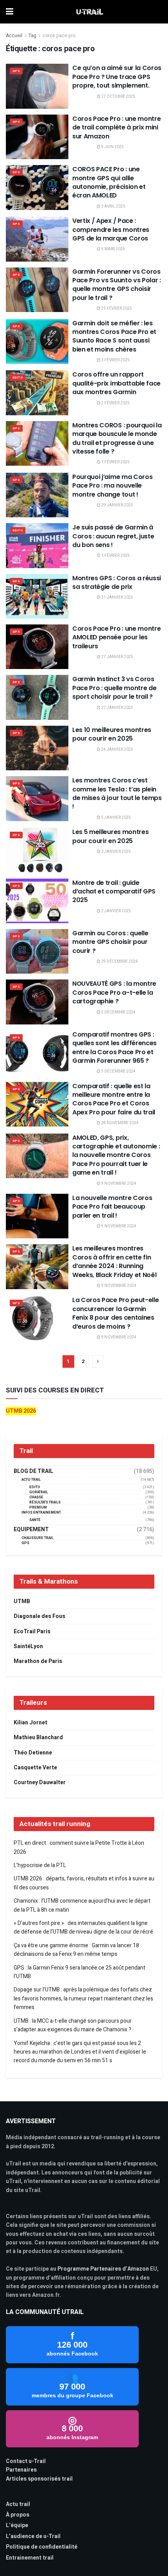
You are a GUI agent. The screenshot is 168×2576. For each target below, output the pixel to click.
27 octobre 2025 (118, 97)
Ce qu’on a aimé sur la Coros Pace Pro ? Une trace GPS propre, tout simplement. (117, 77)
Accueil (14, 36)
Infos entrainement (41, 1513)
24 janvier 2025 (117, 750)
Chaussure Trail (38, 1538)
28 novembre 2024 (120, 1123)
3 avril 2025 (113, 206)
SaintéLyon (28, 1646)
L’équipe (17, 2525)
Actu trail (18, 2504)
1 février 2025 (115, 462)
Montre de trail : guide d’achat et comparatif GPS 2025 (114, 892)
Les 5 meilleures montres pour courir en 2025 (110, 836)
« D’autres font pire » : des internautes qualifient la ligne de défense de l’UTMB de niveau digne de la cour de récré (83, 1928)
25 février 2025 (116, 309)
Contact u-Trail (26, 2461)
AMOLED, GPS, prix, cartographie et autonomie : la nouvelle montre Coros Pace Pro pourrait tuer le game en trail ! (116, 1155)
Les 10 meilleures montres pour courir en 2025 (112, 734)
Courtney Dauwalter (40, 1782)
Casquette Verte (35, 1768)
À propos (18, 2515)
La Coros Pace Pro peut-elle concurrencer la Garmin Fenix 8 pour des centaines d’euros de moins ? (115, 1313)
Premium (38, 1508)
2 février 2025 (115, 403)
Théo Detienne (33, 1753)
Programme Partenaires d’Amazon (103, 2269)
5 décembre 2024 (118, 1012)
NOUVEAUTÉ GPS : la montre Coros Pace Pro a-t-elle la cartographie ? (114, 992)
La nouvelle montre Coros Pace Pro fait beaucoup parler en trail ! (112, 1207)
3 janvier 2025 (116, 852)
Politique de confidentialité (42, 2547)
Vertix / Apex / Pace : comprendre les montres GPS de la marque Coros (111, 230)
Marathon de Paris (38, 1661)
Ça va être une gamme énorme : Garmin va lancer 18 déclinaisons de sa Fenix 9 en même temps (76, 1950)
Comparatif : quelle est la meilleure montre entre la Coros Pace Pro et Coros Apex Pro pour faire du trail (114, 1099)
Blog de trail (33, 1471)
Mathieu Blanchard (38, 1737)
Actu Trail (31, 1480)
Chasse (36, 1497)
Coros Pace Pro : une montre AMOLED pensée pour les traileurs (116, 637)
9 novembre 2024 (118, 1184)
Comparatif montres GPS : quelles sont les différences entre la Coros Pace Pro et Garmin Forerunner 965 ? (114, 1048)
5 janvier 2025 (116, 818)
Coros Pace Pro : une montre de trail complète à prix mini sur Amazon (116, 127)
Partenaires (21, 2470)
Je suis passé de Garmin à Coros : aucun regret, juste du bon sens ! (113, 536)
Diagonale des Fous (39, 1616)
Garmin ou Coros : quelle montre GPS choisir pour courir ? (110, 942)
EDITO (18, 378)
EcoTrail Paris (32, 1632)
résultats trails (45, 1502)
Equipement (31, 1530)
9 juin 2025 (112, 147)
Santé (35, 1520)
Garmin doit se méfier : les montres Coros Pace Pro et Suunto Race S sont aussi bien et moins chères (114, 336)
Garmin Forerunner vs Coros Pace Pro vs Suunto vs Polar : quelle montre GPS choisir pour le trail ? (117, 285)
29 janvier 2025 (117, 505)
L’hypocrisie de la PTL (40, 1865)
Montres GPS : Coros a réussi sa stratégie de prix (117, 582)
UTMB (22, 1601)
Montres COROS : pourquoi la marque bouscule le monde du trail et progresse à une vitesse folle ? (117, 438)
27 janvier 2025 (117, 657)
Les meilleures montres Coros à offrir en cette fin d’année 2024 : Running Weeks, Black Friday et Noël (114, 1261)
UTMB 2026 (21, 1411)
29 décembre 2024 (119, 962)
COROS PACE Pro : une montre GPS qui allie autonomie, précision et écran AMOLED (109, 182)
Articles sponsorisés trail (39, 2479)
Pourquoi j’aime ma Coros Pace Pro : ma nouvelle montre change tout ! (112, 486)
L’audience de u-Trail (33, 2536)
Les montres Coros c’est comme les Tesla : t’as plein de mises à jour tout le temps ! (117, 793)
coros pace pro (59, 36)
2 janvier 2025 (116, 911)
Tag (32, 36)
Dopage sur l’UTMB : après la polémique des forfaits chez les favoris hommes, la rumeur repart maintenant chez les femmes (83, 1998)
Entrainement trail (30, 2558)
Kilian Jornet (30, 1723)
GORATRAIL (39, 1492)
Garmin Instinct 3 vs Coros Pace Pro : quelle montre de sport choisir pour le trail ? (114, 688)
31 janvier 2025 (117, 597)
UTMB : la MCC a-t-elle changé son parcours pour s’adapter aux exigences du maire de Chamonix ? (73, 2025)
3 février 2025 (115, 360)
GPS (16, 71)
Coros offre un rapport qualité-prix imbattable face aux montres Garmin (116, 383)
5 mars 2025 (113, 249)
